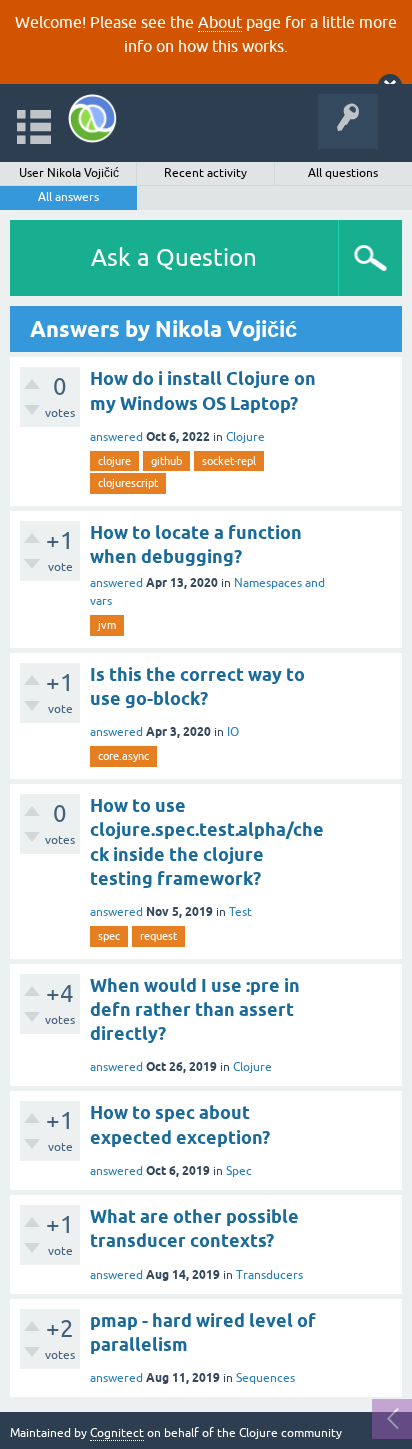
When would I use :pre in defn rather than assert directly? (195, 1010)
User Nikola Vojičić (69, 173)
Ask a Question (174, 257)
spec (109, 936)
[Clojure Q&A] (92, 118)
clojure (114, 461)
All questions (343, 173)
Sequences (265, 1378)
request (158, 936)
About (220, 22)
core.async (123, 756)
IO (233, 732)
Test (240, 912)
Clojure (245, 437)
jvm (107, 625)
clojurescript (128, 483)
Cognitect (117, 1433)
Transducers (269, 1275)
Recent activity (205, 173)
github (166, 461)
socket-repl (229, 461)
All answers (68, 197)
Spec (239, 1171)
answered (116, 437)
